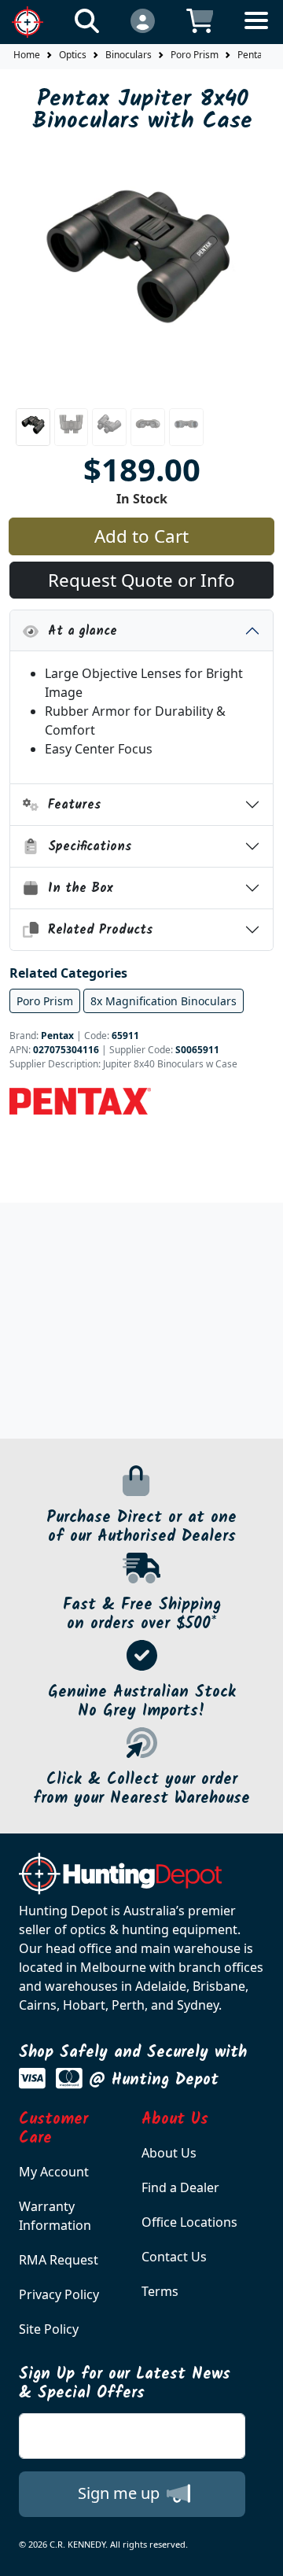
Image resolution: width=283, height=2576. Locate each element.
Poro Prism (195, 55)
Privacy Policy (59, 2294)
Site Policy (49, 2329)
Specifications (85, 847)
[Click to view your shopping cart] (200, 20)
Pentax (57, 1036)
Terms (160, 2291)
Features (70, 805)
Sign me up (121, 2493)
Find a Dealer (180, 2187)
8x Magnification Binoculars (164, 1001)
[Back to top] (261, 2554)
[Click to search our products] (87, 20)
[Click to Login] (143, 20)
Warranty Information (55, 2216)
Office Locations (189, 2222)
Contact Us (174, 2257)
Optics (73, 55)
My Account (54, 2172)
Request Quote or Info (141, 580)
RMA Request (59, 2260)
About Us (169, 2153)
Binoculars (129, 55)
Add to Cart (141, 536)
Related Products (96, 930)
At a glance (78, 631)
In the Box (76, 888)
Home (27, 55)
